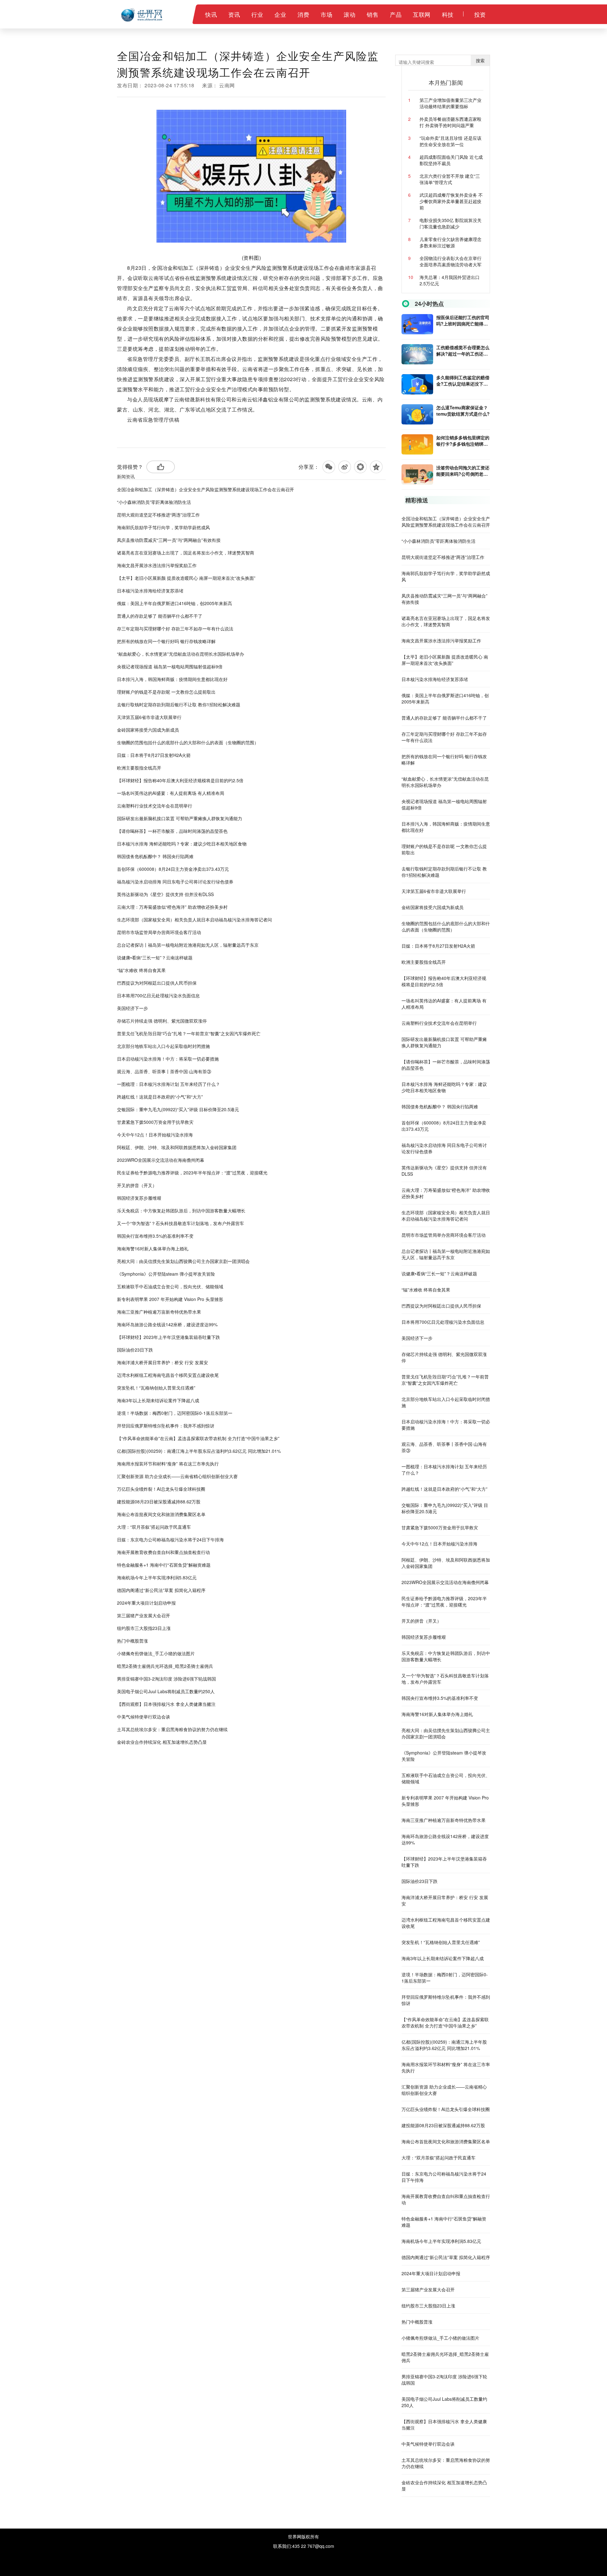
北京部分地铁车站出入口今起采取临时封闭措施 (163, 1046)
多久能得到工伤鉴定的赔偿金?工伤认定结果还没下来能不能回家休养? (463, 381)
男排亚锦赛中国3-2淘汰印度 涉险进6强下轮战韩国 (166, 1679)
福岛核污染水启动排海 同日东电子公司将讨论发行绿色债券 (175, 882)
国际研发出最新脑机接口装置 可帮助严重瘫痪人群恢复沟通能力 (180, 818)
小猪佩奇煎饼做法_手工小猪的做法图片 (156, 1653)
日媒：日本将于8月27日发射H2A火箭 (154, 755)
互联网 (422, 14)
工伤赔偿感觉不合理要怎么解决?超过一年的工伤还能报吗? (463, 350)
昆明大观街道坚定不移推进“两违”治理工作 (158, 515)
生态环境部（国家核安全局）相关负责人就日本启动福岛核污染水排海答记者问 (194, 920)
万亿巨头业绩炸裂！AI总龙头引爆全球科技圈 (161, 1489)
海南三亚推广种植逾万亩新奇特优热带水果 (159, 1312)
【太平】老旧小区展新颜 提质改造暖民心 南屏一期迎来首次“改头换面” (186, 578)
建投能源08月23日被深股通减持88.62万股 (159, 1502)
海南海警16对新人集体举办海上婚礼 (153, 1248)
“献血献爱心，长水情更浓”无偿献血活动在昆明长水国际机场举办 (181, 654)
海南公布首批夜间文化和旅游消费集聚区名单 (161, 1514)
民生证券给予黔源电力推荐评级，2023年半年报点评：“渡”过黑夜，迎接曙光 (192, 1173)
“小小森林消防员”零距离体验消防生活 (154, 502)
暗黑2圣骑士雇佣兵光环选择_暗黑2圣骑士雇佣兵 (165, 1666)
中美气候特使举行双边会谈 (144, 1717)
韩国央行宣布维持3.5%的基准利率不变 (155, 1236)
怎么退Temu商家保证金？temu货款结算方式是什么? (463, 411)
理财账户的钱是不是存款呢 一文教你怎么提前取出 (166, 692)
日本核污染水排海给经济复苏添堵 (150, 591)
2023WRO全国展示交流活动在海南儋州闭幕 (161, 1160)
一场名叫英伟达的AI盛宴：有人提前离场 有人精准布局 (171, 793)
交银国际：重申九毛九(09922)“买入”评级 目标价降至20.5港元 (178, 1109)
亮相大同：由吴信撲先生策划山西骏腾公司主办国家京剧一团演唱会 (183, 1261)
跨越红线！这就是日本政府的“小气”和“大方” (160, 1097)
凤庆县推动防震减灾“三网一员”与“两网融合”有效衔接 (169, 540)
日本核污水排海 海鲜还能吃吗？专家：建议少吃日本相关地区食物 (182, 844)
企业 (280, 14)
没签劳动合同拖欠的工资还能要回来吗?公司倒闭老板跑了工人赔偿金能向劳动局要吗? (463, 471)
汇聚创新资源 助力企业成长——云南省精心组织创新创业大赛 (177, 1476)
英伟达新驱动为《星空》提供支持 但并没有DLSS (165, 894)
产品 (396, 14)
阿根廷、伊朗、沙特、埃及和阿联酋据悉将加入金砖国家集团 (177, 1147)
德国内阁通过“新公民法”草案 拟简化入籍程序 (161, 1590)
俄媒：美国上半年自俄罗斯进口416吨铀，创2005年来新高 (175, 603)
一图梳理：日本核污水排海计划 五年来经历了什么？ (169, 1084)
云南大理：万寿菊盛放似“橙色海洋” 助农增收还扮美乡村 (172, 907)
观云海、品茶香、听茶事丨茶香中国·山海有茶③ (164, 1071)
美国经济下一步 (132, 1008)
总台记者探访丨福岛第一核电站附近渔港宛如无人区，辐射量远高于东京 (188, 945)
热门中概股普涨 (132, 1641)
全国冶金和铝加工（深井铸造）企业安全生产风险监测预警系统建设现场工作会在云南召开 (205, 489)
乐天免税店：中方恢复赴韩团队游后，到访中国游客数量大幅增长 (181, 1211)
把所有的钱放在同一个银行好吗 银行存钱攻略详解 (166, 641)
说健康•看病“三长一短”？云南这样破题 (155, 957)
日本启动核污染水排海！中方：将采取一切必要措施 (168, 1059)
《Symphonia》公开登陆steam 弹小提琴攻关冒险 (166, 1274)
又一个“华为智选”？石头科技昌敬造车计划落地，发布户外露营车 (181, 1223)
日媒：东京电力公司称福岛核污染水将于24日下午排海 (170, 1539)
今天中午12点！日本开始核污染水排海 (155, 1135)
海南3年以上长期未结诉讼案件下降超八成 (158, 1400)
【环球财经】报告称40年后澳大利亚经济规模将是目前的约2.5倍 (180, 780)
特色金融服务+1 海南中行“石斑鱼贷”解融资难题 (164, 1565)
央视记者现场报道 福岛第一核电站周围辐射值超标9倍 (170, 666)
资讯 (234, 14)
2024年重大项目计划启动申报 (146, 1603)
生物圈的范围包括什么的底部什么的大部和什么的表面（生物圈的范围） (188, 742)
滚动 (349, 14)
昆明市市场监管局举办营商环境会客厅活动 (159, 932)
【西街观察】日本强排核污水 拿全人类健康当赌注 (166, 1704)
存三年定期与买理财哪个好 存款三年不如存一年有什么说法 (175, 629)
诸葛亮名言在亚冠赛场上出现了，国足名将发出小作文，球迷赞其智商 (186, 553)
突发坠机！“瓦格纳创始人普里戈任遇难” (156, 1388)
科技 (448, 14)
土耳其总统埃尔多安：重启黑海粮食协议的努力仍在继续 (172, 1729)
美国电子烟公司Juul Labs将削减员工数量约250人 (166, 1691)
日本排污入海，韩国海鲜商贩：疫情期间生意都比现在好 (172, 679)
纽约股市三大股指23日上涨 (144, 1628)
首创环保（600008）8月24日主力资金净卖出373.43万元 (173, 869)
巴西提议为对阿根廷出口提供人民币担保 (157, 983)
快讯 (211, 14)
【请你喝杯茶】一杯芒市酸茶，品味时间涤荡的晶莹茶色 (172, 831)
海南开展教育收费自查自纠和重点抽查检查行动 (163, 1552)
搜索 (480, 60)
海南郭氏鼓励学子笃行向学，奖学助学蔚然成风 (163, 527)
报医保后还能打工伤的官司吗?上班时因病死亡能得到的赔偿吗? (463, 320)
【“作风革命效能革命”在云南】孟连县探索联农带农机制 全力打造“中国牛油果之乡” (198, 1438)
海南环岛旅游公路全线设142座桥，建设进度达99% (167, 1324)
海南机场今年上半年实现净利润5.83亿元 (157, 1577)
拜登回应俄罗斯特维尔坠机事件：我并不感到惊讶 (166, 1426)
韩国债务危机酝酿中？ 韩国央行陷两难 (155, 856)
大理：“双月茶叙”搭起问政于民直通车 (154, 1527)
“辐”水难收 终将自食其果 (141, 970)
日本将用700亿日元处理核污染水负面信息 (158, 995)
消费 (303, 14)
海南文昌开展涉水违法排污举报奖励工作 (157, 565)
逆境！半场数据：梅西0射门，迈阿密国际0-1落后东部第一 (175, 1413)
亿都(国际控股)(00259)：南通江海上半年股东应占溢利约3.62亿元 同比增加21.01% (199, 1451)
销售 (373, 14)
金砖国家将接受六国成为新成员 (148, 730)
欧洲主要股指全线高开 (139, 768)
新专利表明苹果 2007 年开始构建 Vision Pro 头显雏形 (170, 1299)
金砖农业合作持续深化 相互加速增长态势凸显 (162, 1742)
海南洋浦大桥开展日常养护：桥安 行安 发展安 (162, 1362)
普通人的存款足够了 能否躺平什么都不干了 (160, 616)
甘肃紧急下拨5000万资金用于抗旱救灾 (155, 1122)
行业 (257, 14)
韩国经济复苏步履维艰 (139, 1198)
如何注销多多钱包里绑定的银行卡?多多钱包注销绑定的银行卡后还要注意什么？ (463, 441)
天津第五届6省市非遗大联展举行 (149, 717)
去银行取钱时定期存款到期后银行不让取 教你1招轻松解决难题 (179, 704)
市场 (326, 14)
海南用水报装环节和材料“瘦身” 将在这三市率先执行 (168, 1464)
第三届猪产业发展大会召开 (144, 1615)
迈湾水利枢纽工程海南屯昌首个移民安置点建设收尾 (168, 1375)
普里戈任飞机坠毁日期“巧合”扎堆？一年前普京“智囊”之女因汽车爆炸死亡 (189, 1033)
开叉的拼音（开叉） (137, 1185)
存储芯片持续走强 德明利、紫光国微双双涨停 (162, 1021)
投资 (480, 14)
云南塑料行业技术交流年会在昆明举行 (155, 806)
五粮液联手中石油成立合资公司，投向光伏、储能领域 (170, 1286)
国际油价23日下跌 (135, 1350)
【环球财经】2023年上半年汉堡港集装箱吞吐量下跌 (169, 1337)
